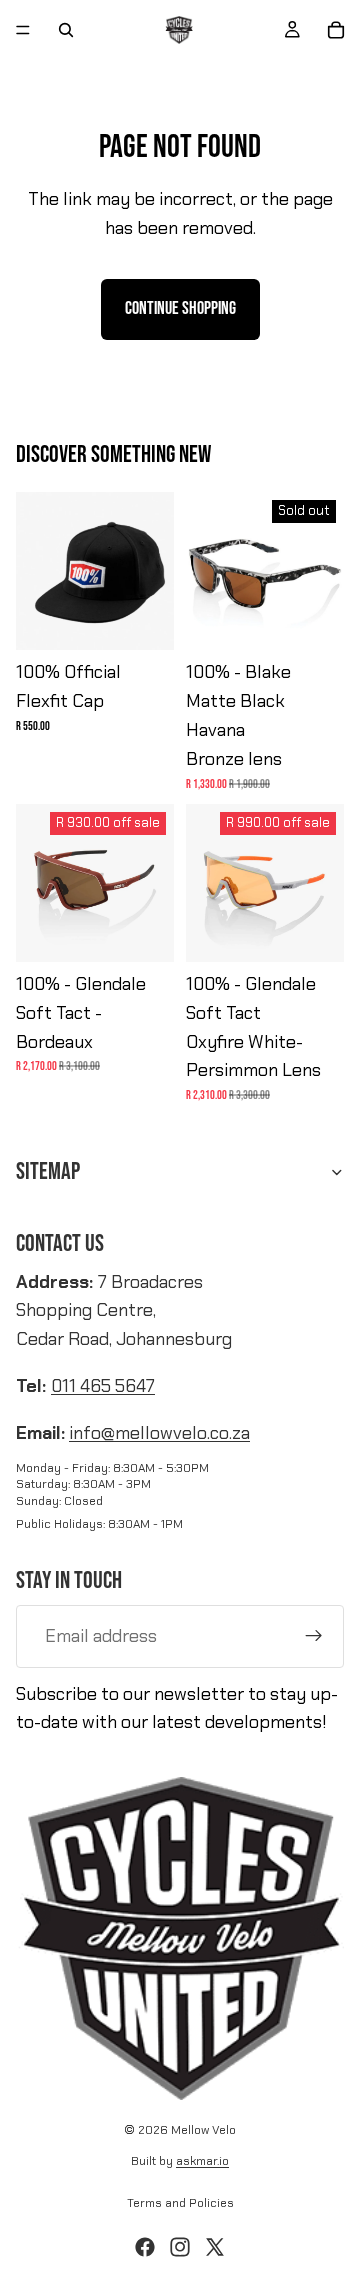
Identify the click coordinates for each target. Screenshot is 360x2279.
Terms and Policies (180, 2203)
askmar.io (202, 2161)
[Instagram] (180, 2247)
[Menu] (23, 30)
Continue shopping (180, 308)
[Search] (66, 30)
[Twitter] (215, 2247)
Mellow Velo (203, 2130)
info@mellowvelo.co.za (159, 1433)
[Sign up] (314, 1636)
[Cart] (336, 30)
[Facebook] (145, 2247)
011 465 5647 (103, 1386)
